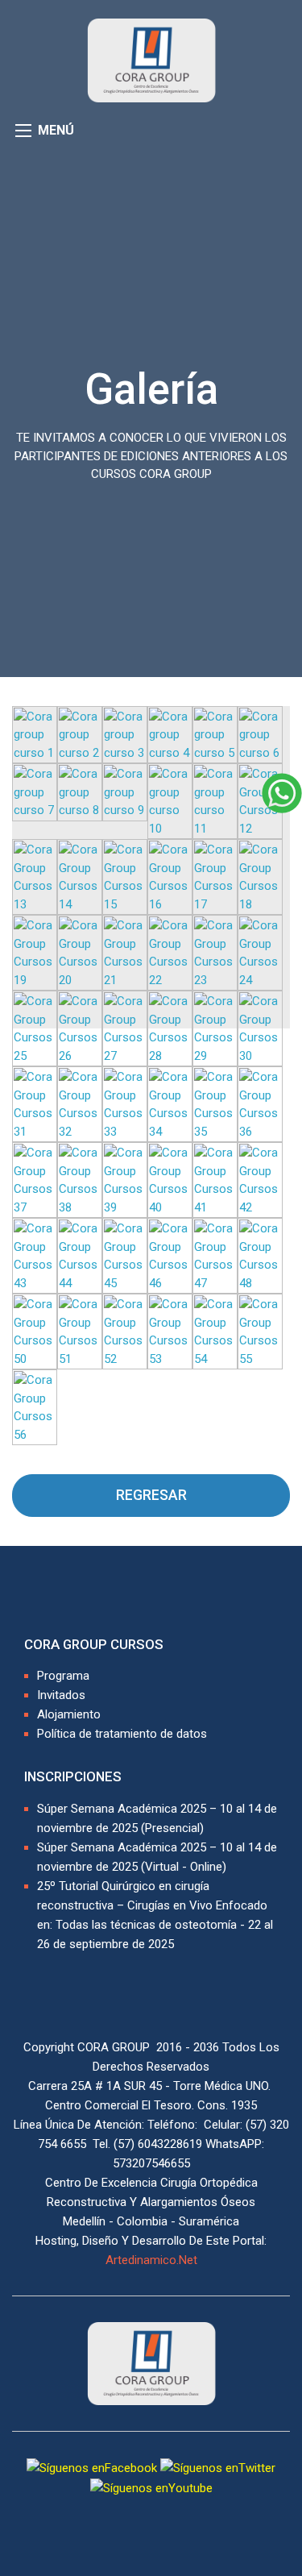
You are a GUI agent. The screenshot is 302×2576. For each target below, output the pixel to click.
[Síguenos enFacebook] (92, 2467)
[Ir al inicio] (151, 60)
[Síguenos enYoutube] (151, 2488)
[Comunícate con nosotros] (282, 792)
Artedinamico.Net (151, 2260)
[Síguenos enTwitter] (218, 2467)
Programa (63, 1676)
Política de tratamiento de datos (122, 1734)
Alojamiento (69, 1714)
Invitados (61, 1695)
